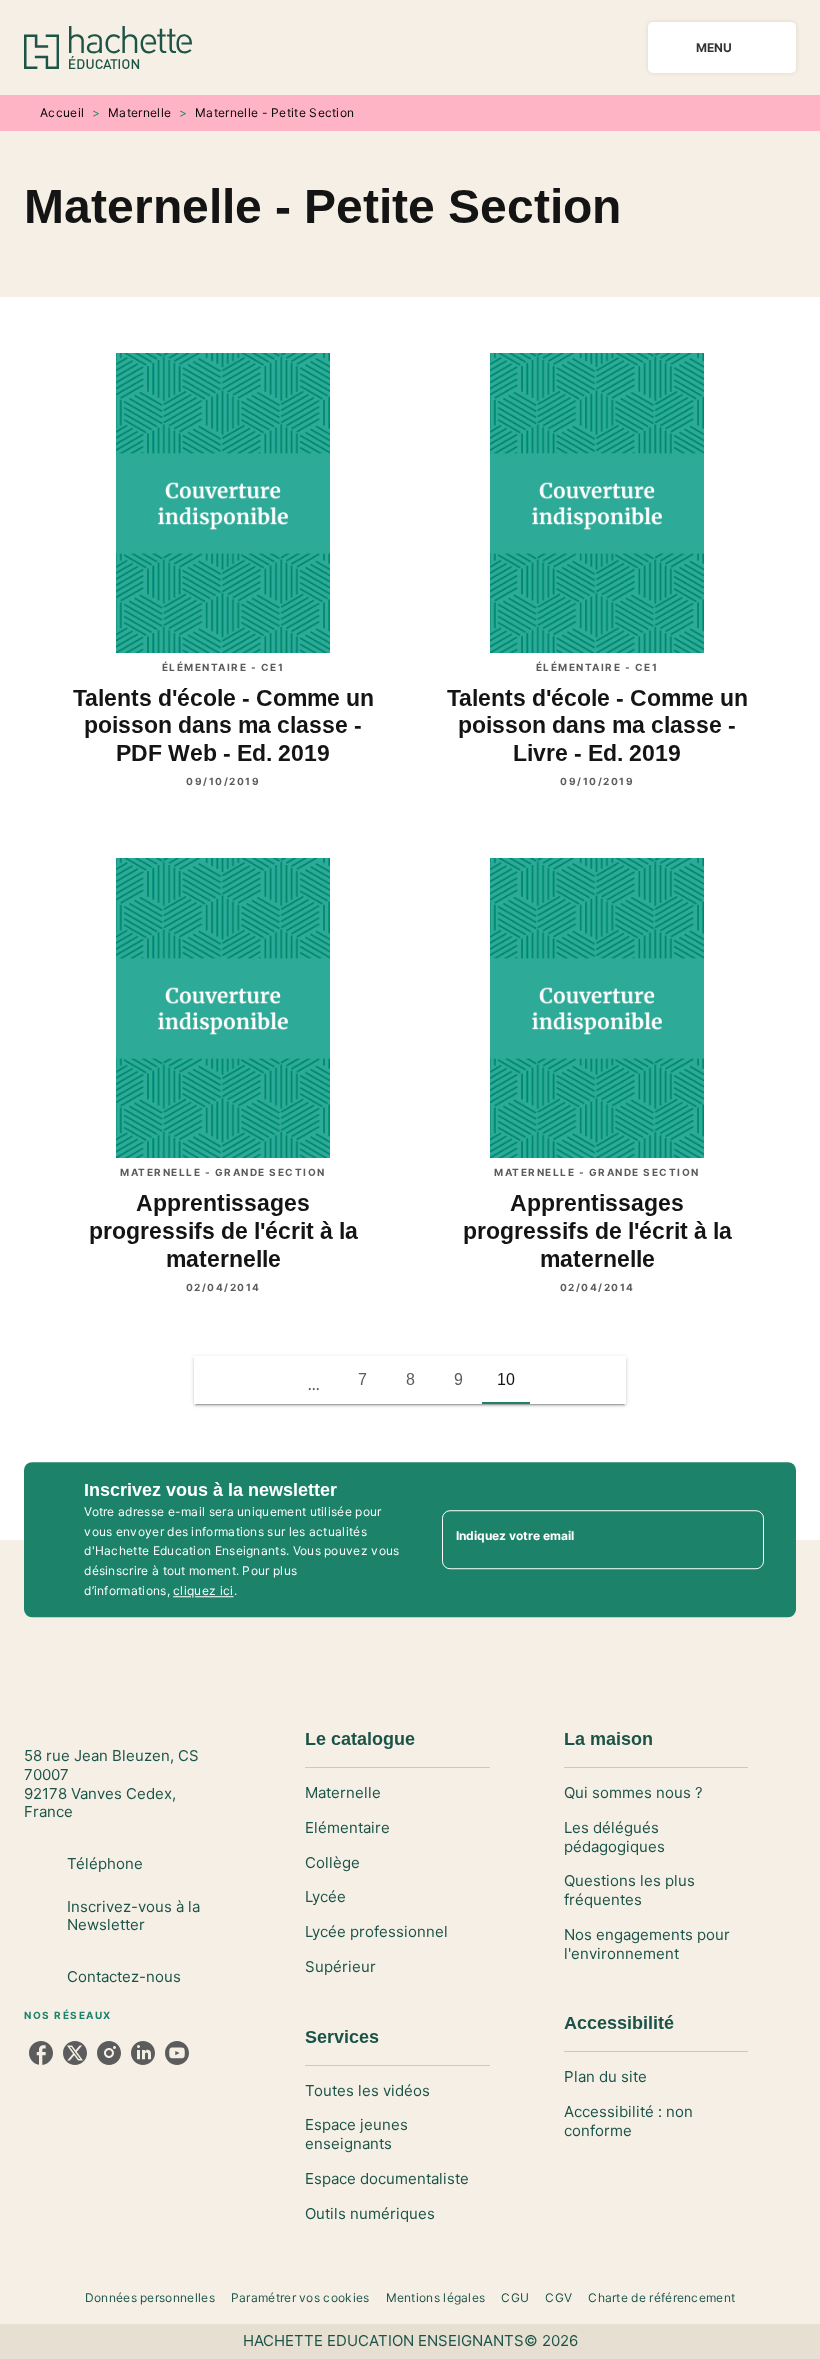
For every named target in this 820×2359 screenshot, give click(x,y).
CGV (558, 2297)
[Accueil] (108, 47)
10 (506, 1379)
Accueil (62, 112)
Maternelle (139, 112)
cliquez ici (203, 1590)
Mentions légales (436, 2297)
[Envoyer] (740, 1540)
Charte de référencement (661, 2297)
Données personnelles (150, 2297)
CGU (515, 2297)
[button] (218, 1380)
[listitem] (41, 2053)
